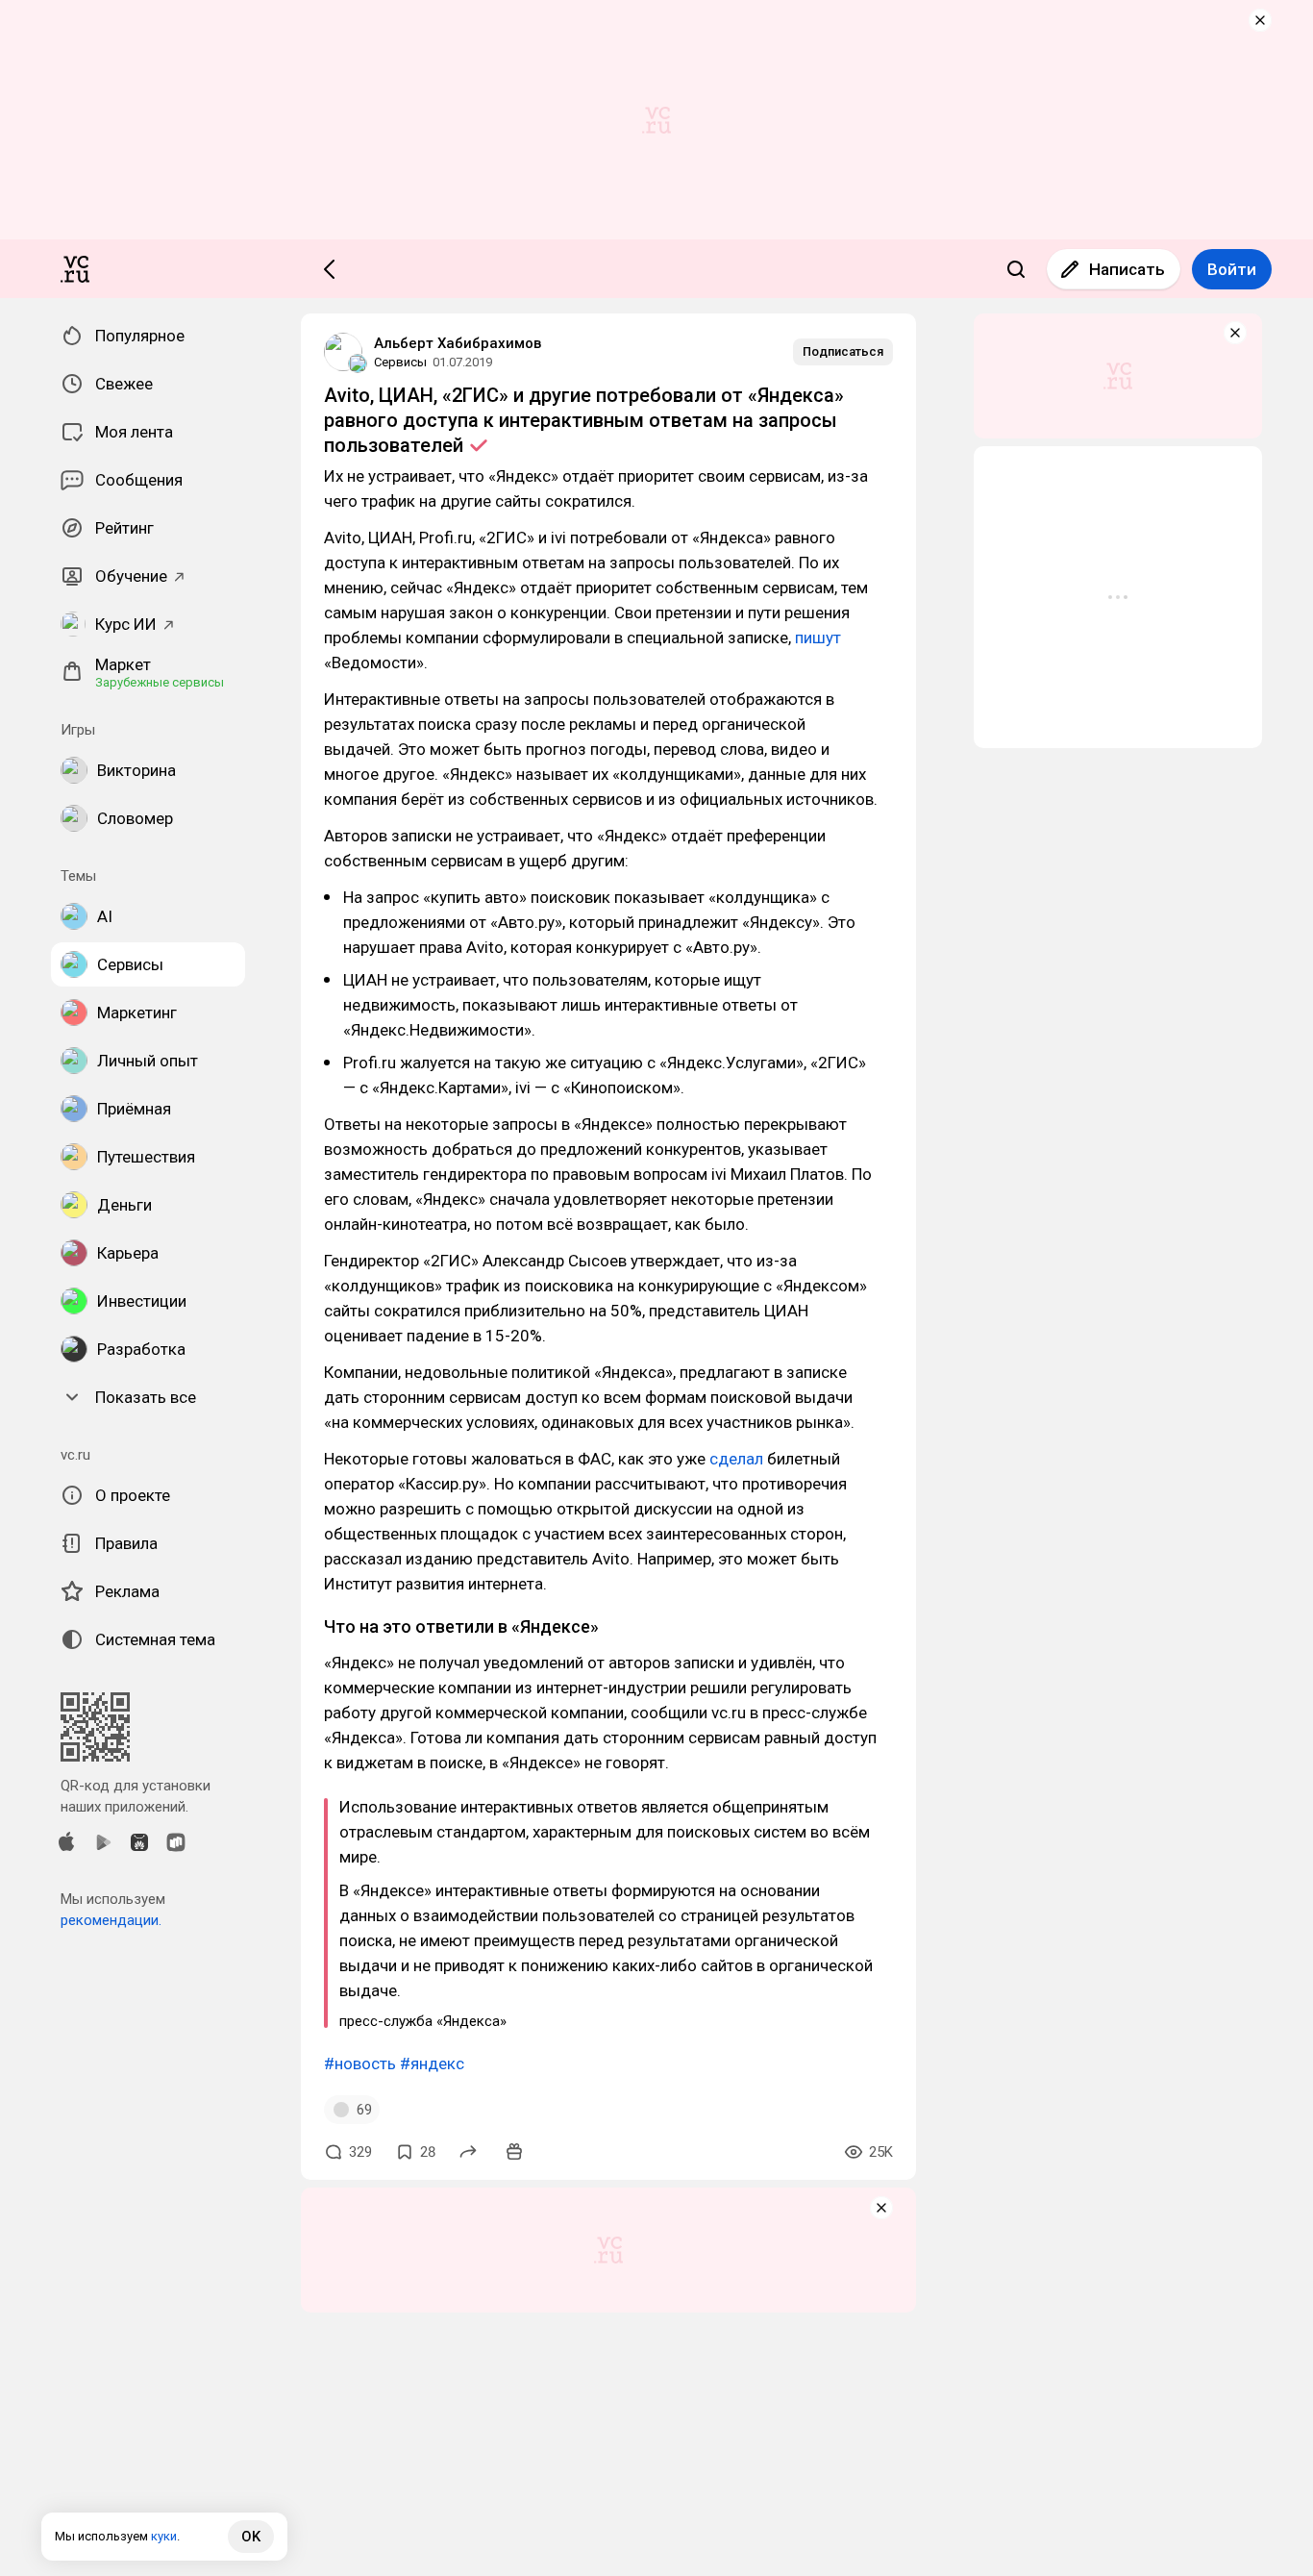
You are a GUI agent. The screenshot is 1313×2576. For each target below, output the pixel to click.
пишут (818, 638)
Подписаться (843, 351)
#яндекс (432, 2063)
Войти (1232, 269)
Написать (1127, 269)
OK (251, 2537)
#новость (360, 2063)
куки (164, 2536)
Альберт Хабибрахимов (458, 343)
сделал (736, 1459)
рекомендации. (111, 1920)
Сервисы (400, 362)
